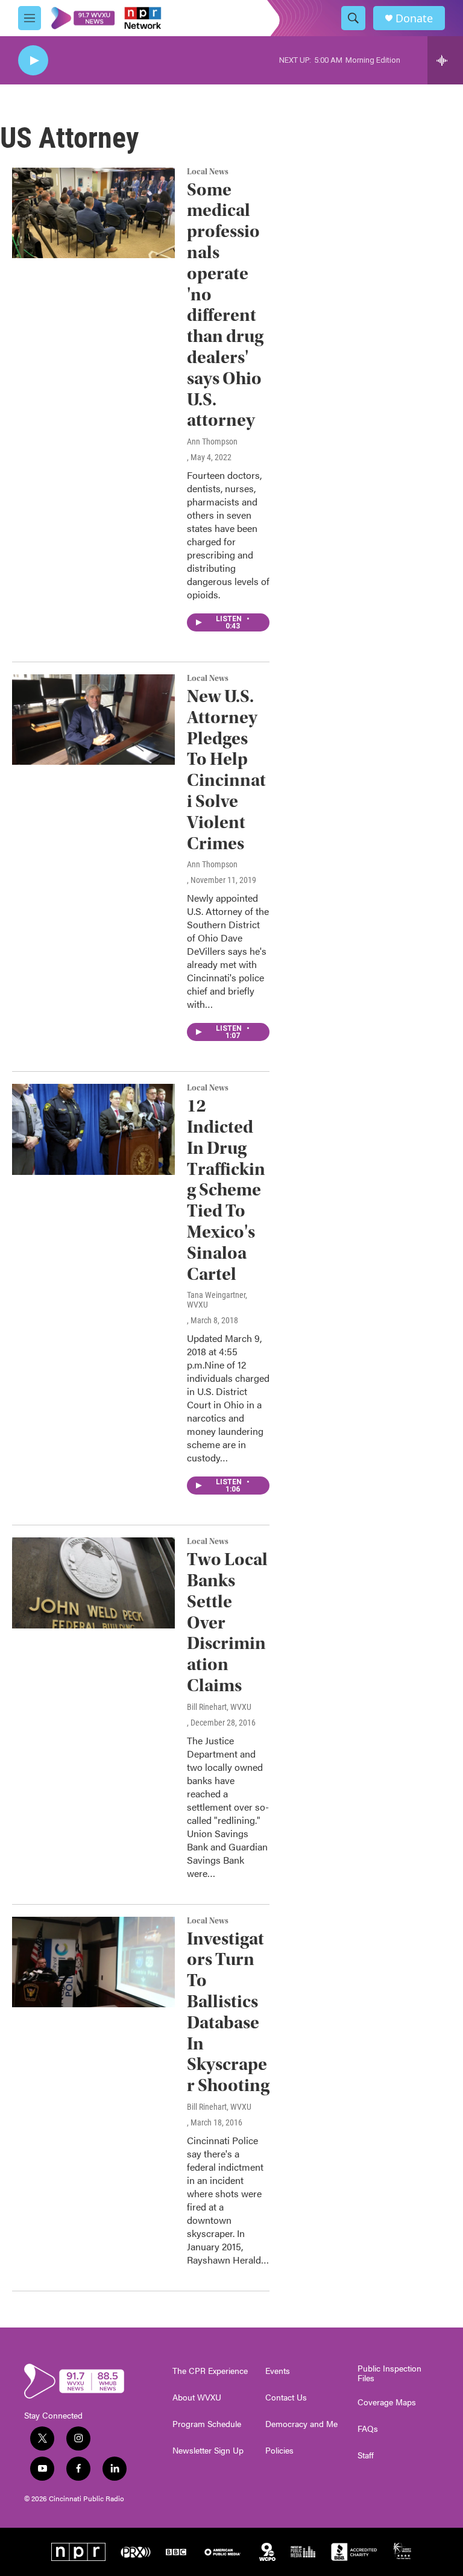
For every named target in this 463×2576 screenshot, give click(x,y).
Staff (366, 2455)
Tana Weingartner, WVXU (217, 1300)
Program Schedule (207, 2424)
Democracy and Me (301, 2424)
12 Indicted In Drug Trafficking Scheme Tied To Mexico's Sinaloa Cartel (226, 1190)
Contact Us (286, 2397)
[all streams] (445, 60)
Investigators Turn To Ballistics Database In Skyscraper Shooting (228, 2012)
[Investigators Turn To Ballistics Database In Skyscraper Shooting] (93, 1962)
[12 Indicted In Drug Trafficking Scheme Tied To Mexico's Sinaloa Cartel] (93, 1129)
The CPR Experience (210, 2371)
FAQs (368, 2429)
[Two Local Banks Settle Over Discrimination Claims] (93, 1583)
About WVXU (197, 2397)
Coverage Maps (387, 2402)
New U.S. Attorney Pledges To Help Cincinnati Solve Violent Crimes (226, 770)
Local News (208, 172)
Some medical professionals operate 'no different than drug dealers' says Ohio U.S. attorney (225, 305)
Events (278, 2371)
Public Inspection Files (389, 2373)
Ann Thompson (212, 441)
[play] (33, 61)
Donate (414, 18)
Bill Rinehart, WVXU (219, 1707)
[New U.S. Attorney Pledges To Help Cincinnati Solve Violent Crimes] (93, 720)
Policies (279, 2451)
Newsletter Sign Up (208, 2451)
